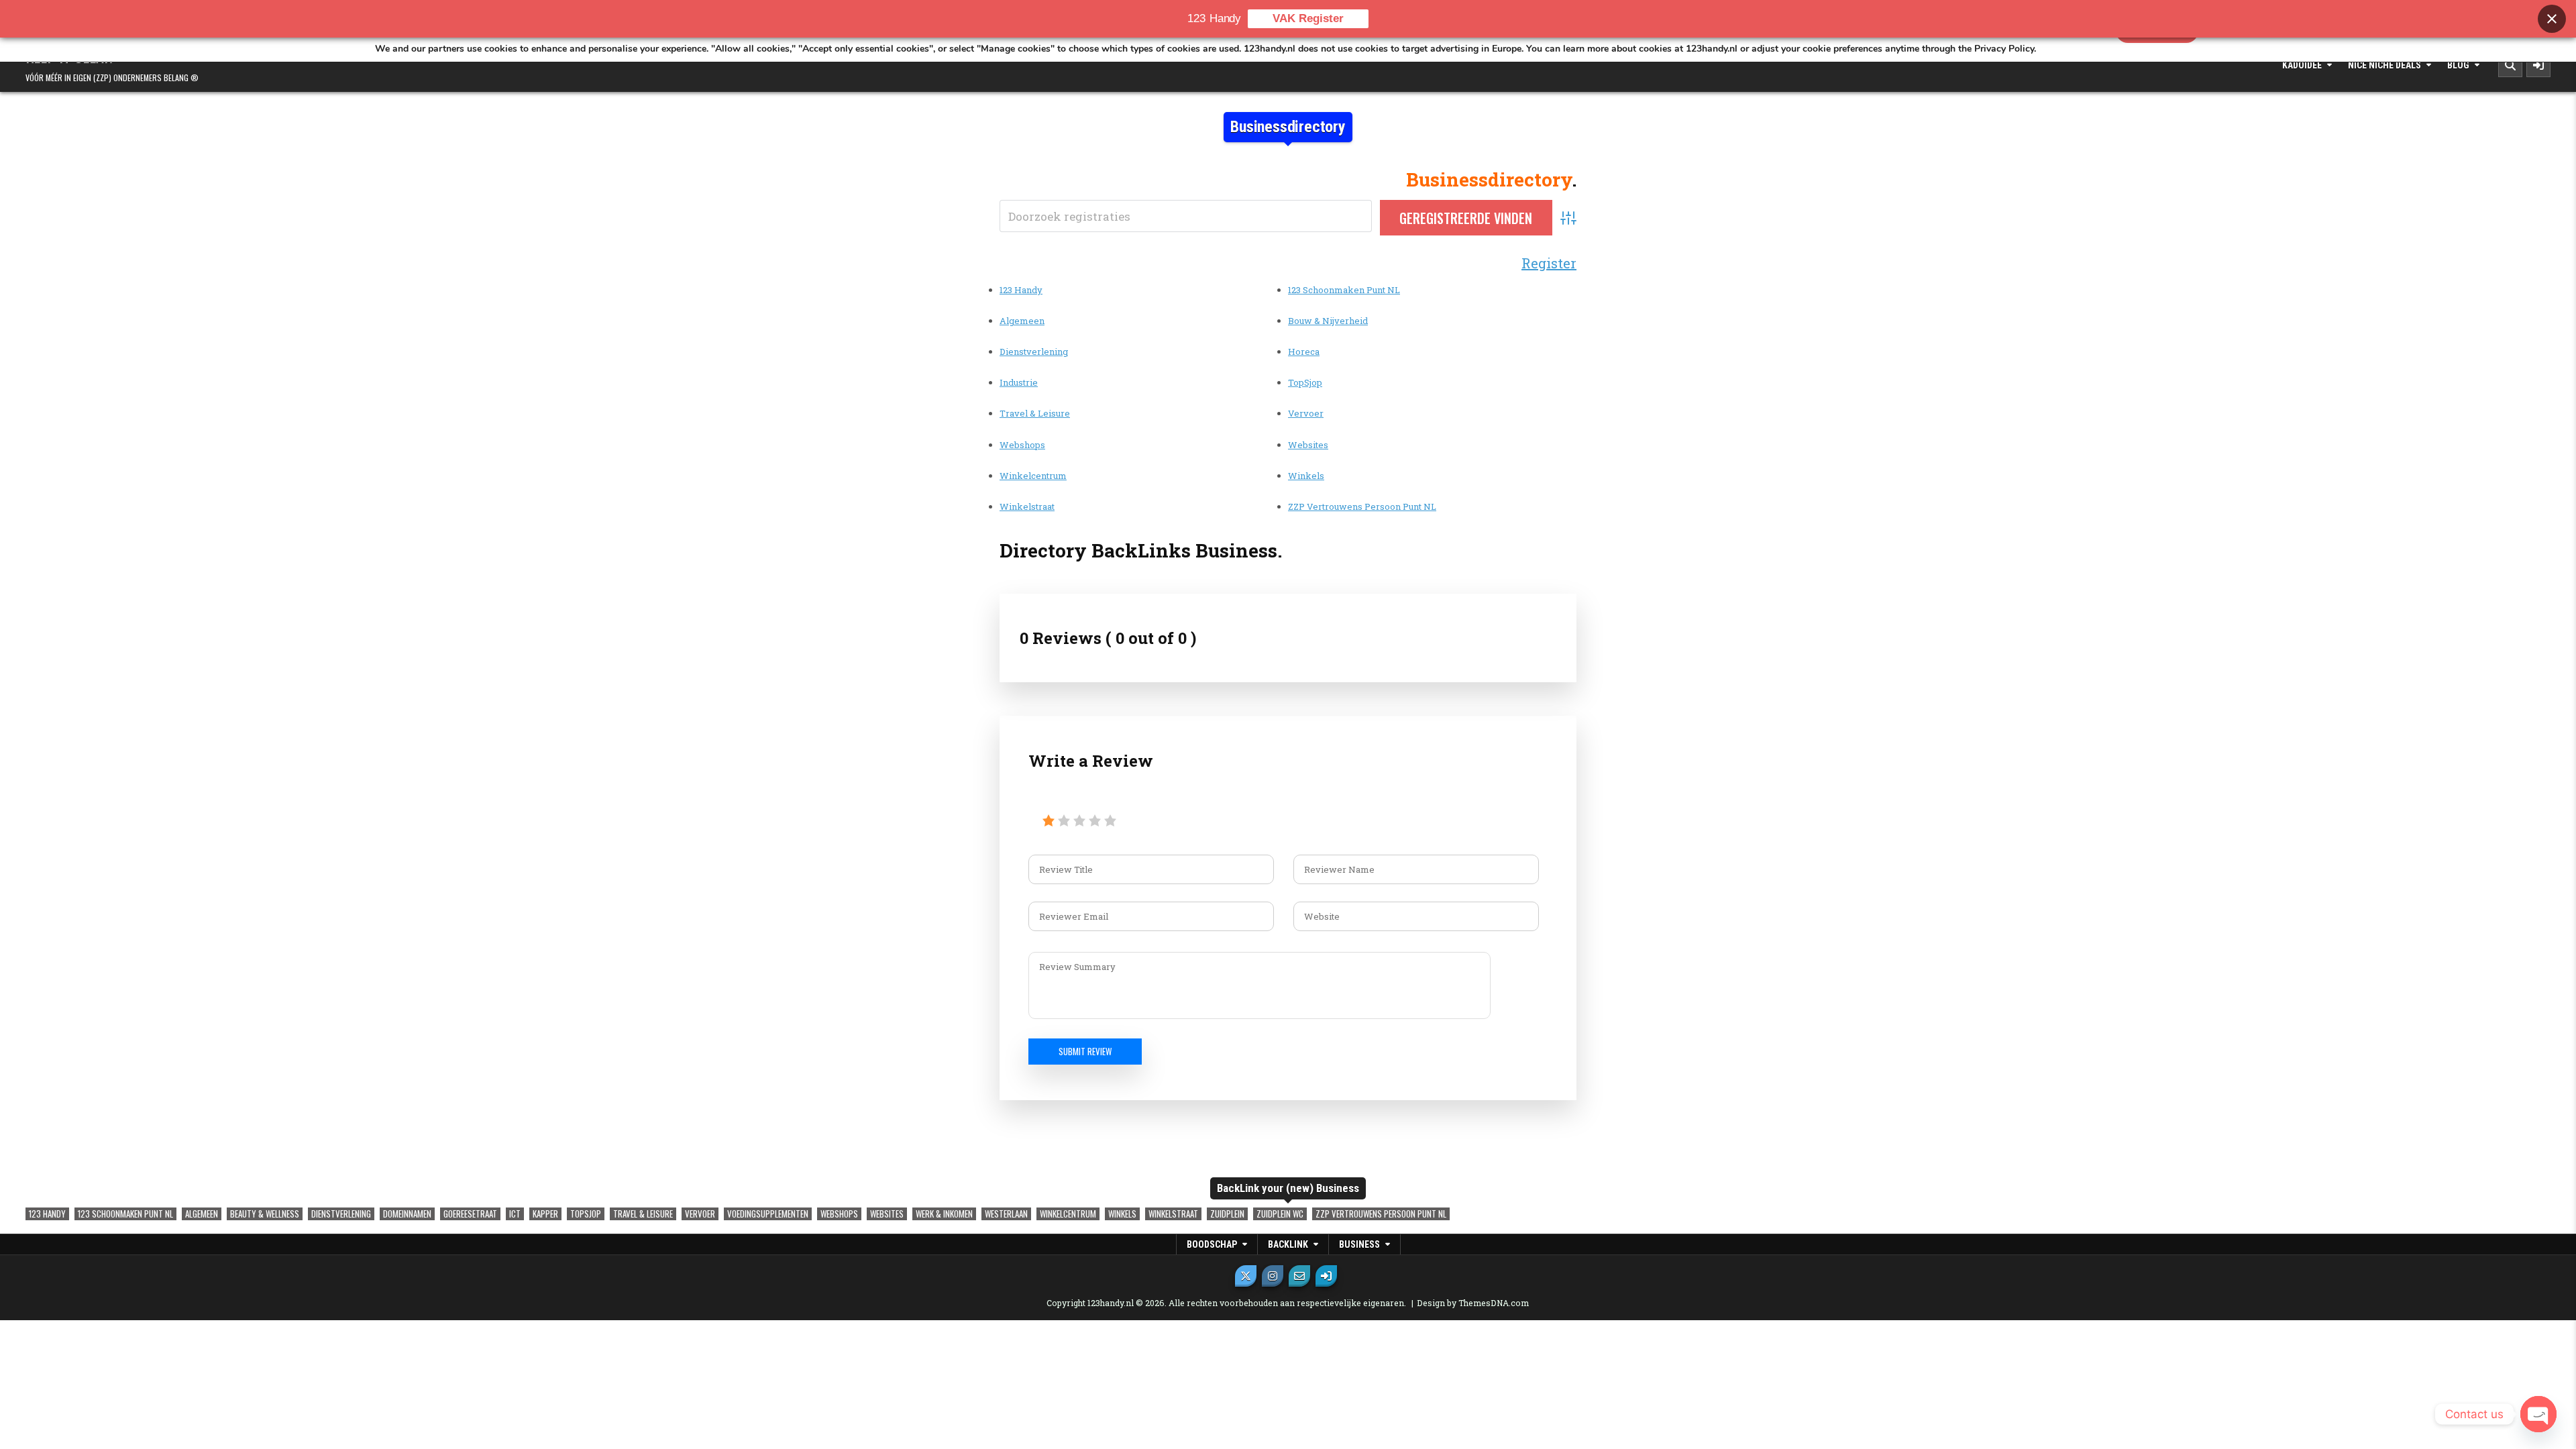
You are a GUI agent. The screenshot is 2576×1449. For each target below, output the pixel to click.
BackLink (1288, 1244)
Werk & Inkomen (944, 1214)
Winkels (1306, 476)
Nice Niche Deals (2384, 65)
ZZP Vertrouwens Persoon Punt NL (1362, 506)
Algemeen (1022, 321)
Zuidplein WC (1280, 1214)
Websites (1308, 445)
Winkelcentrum (1033, 476)
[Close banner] (2552, 19)
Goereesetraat (470, 1214)
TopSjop (1305, 382)
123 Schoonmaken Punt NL (1344, 290)
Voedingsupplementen (768, 1214)
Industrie (1019, 382)
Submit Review (1085, 1051)
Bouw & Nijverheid (1328, 321)
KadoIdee (2302, 65)
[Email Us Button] (1299, 1276)
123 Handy (1021, 290)
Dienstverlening (1034, 352)
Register (1549, 263)
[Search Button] (2510, 65)
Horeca (1304, 352)
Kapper (545, 1214)
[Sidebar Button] (2538, 65)
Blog (2458, 65)
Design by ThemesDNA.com (1473, 1303)
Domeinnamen (407, 1214)
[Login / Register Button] (1326, 1276)
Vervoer (1306, 413)
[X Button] (1246, 1276)
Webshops (1022, 445)
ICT (515, 1214)
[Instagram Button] (1273, 1276)
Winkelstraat (1027, 506)
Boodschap (1212, 1244)
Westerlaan (1006, 1214)
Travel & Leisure (1035, 413)
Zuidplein (1227, 1214)
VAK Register (1308, 18)
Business (1359, 1244)
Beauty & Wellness (265, 1214)
